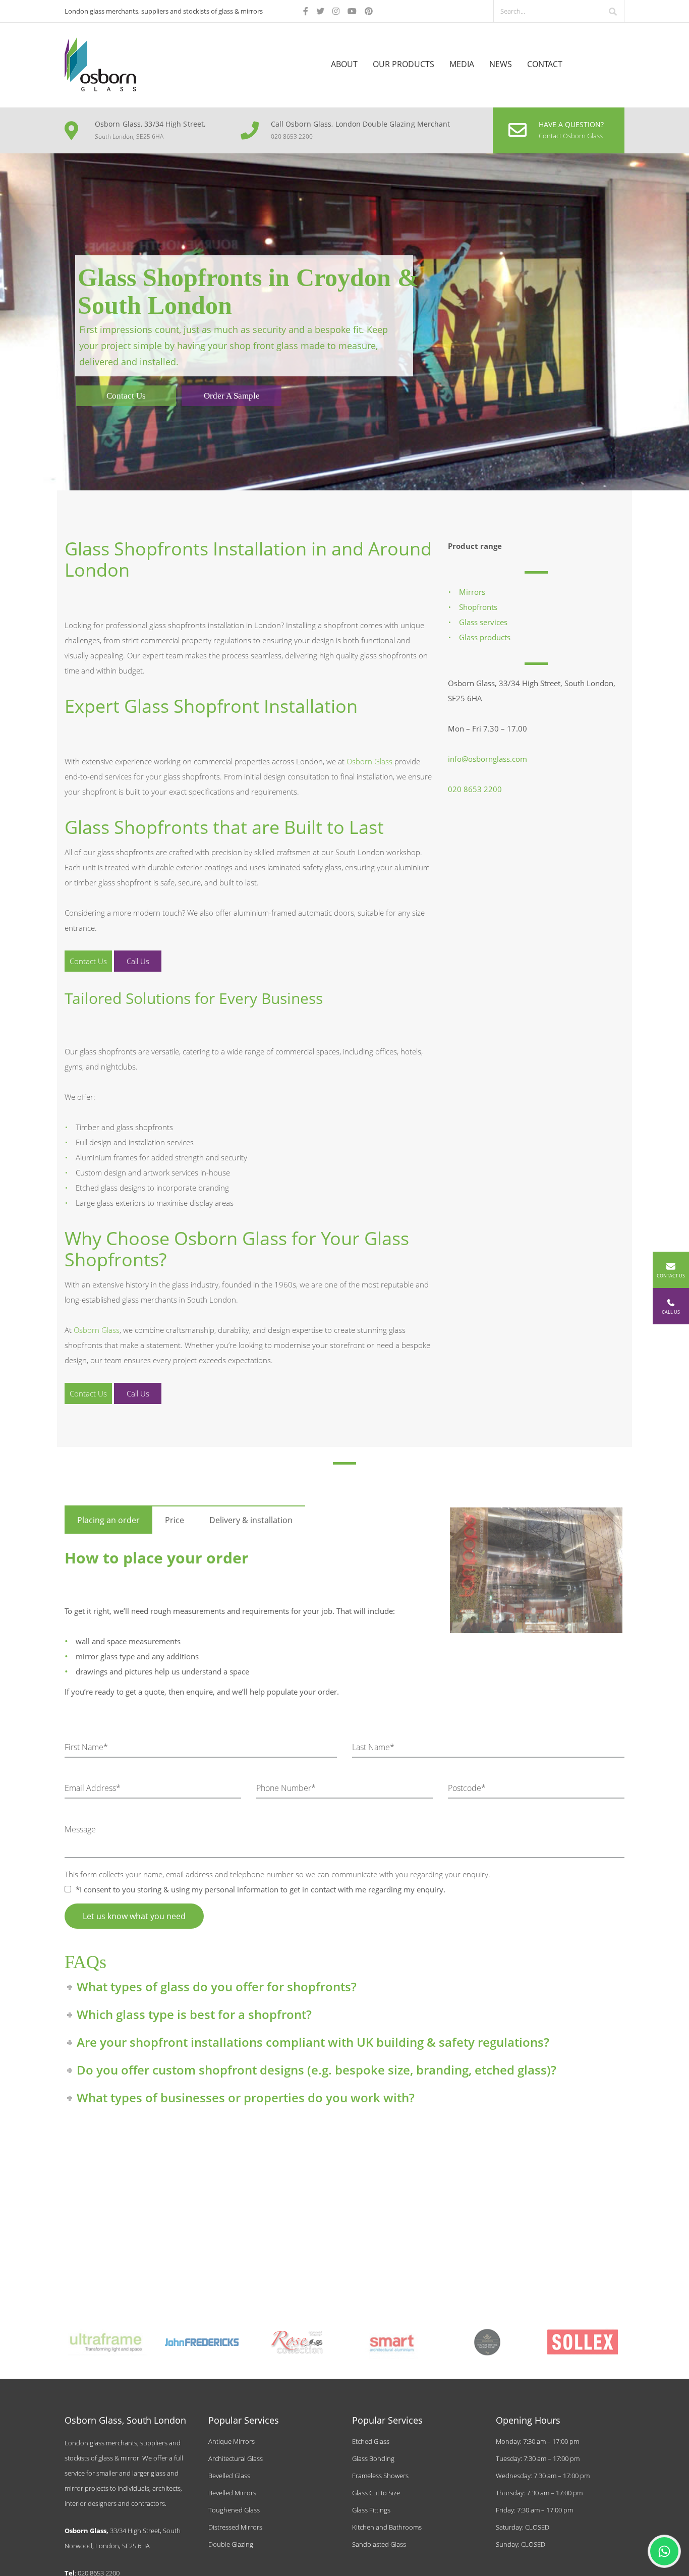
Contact (545, 64)
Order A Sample (232, 396)
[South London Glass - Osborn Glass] (100, 63)
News (501, 64)
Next (638, 1563)
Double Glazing (231, 2544)
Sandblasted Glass (379, 2544)
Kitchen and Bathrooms (387, 2527)
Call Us (138, 961)
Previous (435, 1563)
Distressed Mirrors (235, 2527)
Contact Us (126, 396)
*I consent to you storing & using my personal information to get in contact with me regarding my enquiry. (260, 1889)
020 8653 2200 (475, 789)
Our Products (404, 64)
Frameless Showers (380, 2476)
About (344, 64)
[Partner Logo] (107, 2342)
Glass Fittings (371, 2510)
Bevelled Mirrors (232, 2493)
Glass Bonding (373, 2458)
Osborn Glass (369, 761)
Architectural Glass (236, 2458)
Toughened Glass (234, 2510)
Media (462, 64)
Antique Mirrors (232, 2441)
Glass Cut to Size (376, 2493)
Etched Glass (371, 2441)
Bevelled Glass (229, 2476)
